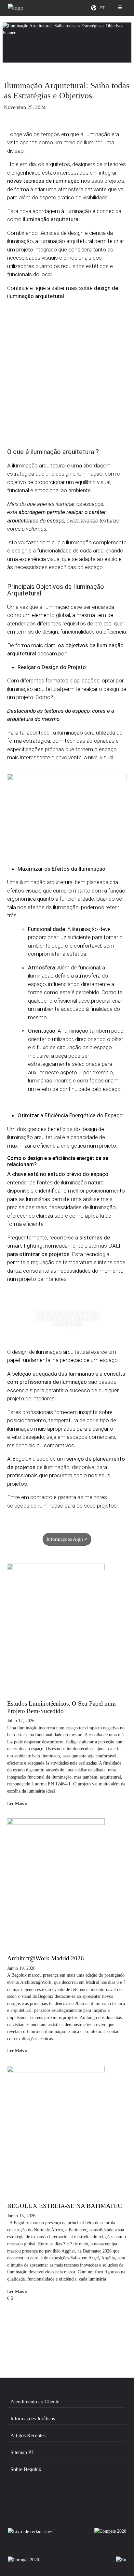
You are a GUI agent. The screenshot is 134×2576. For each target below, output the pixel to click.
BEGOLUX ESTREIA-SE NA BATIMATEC (65, 2206)
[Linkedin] (83, 2333)
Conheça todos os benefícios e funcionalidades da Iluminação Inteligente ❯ (67, 1318)
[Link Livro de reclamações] (30, 2534)
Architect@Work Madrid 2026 (46, 1958)
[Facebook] (51, 2333)
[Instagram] (20, 2333)
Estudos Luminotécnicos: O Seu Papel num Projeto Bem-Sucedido (61, 1707)
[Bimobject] (114, 2333)
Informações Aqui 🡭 (67, 1539)
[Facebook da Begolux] (26, 2498)
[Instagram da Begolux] (61, 2498)
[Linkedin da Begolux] (95, 2498)
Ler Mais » (17, 1803)
